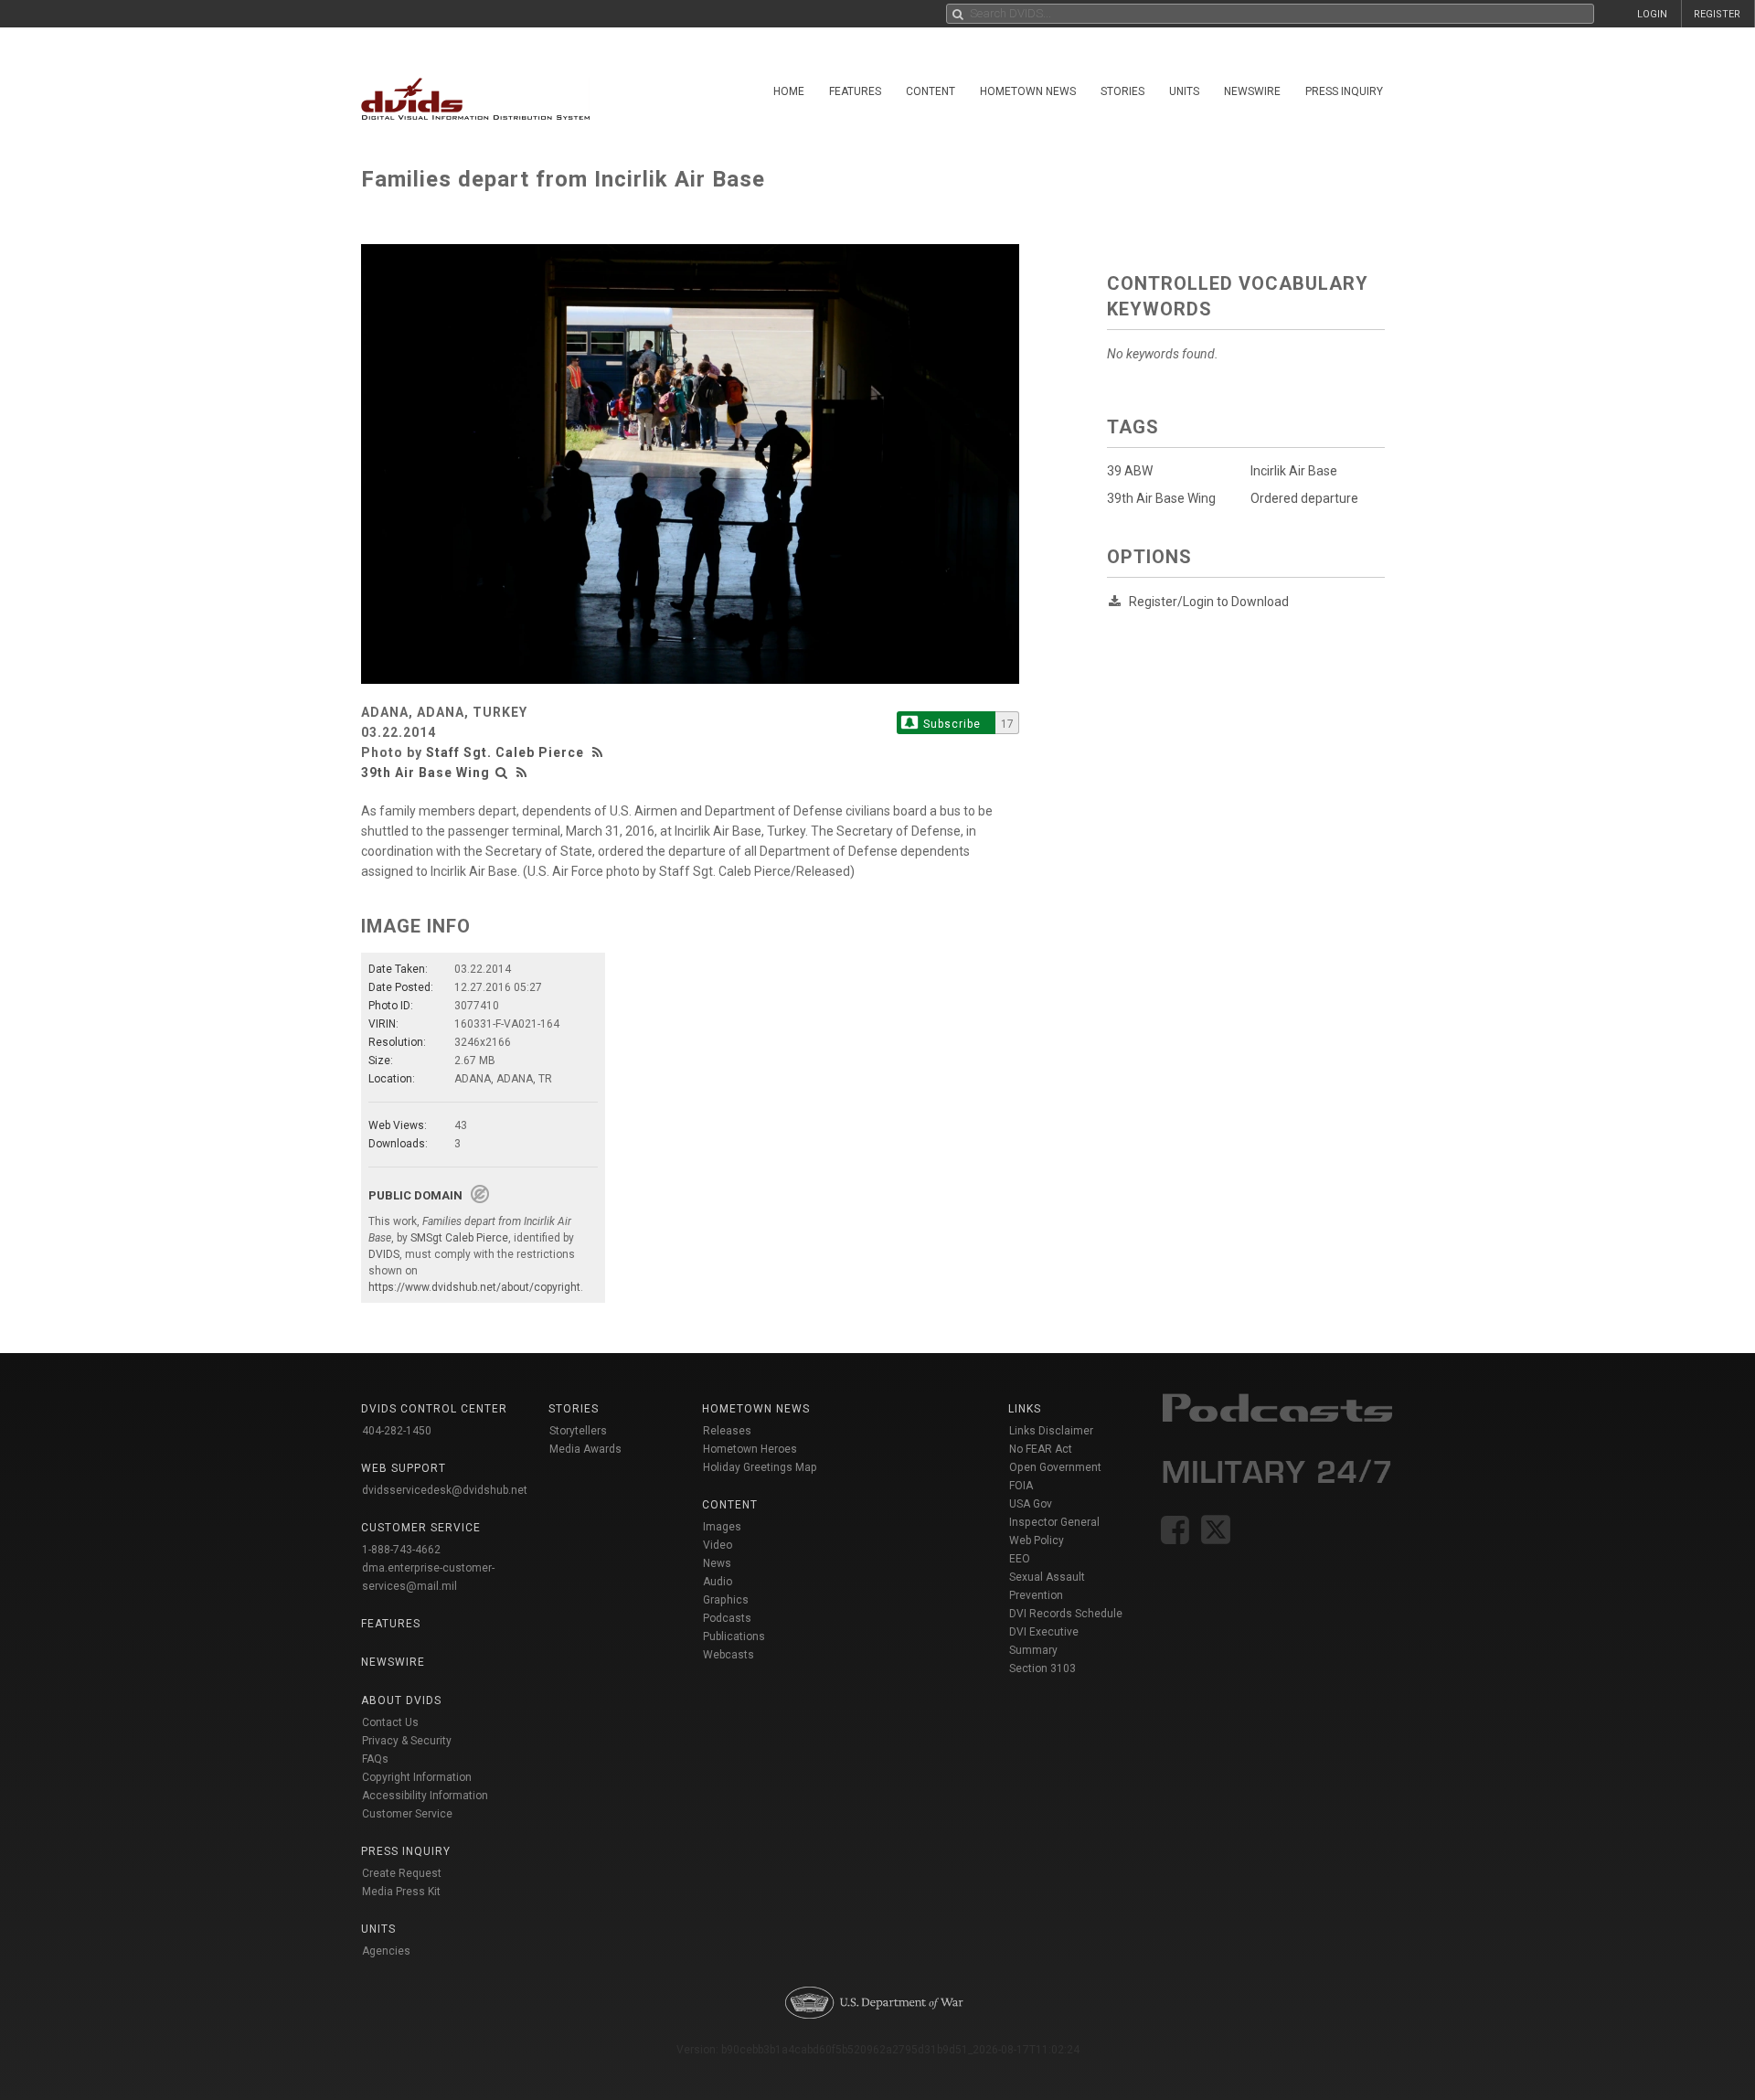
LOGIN (1652, 14)
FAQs (375, 1759)
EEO (1020, 1559)
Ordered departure (1304, 498)
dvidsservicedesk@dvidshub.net (445, 1490)
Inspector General (1054, 1522)
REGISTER (1717, 14)
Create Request (402, 1873)
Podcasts (727, 1618)
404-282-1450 (397, 1431)
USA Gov (1031, 1504)
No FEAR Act (1041, 1449)
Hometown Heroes (750, 1449)
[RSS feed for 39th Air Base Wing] (522, 773)
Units (1184, 91)
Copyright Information (417, 1777)
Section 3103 (1042, 1668)
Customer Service (407, 1814)
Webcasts (729, 1655)
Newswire (1252, 91)
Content (931, 91)
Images (722, 1527)
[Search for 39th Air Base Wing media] (502, 773)
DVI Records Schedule (1066, 1614)
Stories (1122, 91)
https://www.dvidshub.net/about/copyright (474, 1287)
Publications (734, 1636)
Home (789, 91)
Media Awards (585, 1449)
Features (855, 91)
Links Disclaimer (1051, 1431)
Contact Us (390, 1722)
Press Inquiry (1344, 91)
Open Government (1055, 1467)
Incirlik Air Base (1294, 471)
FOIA (1021, 1486)
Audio (718, 1582)
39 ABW (1130, 471)
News (717, 1563)
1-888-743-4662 (401, 1550)
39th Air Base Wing (425, 773)
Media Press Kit (401, 1892)
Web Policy (1037, 1540)
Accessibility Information (425, 1796)
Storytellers (578, 1431)
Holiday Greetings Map (760, 1467)
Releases (727, 1431)
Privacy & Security (407, 1741)
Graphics (726, 1600)
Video (718, 1545)
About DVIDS (401, 1700)
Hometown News (1028, 91)
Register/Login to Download (1209, 602)
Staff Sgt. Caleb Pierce (505, 752)
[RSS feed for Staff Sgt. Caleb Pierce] (600, 752)
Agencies (386, 1951)
